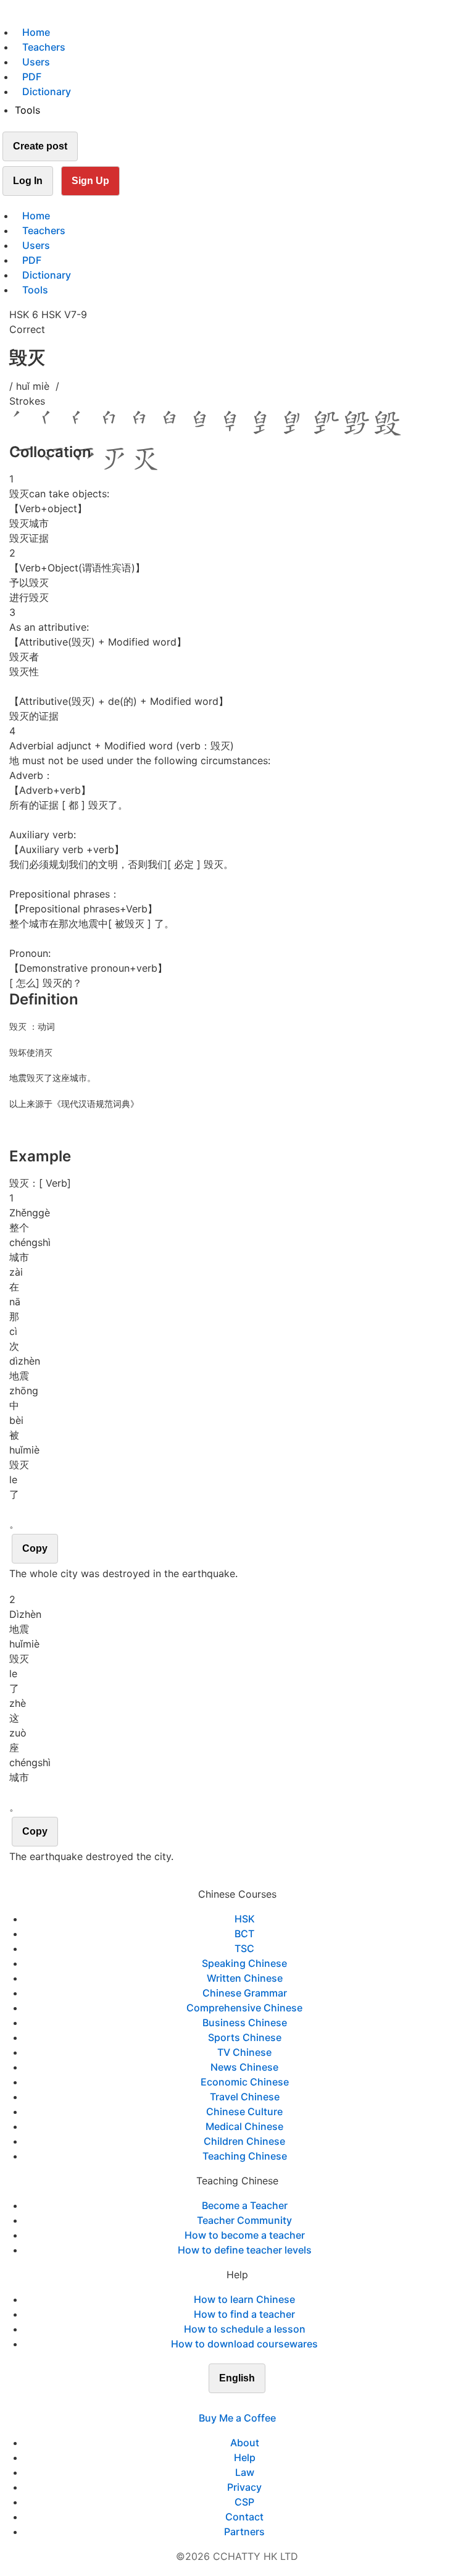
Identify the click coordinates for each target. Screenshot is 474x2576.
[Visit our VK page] (244, 2403)
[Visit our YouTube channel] (259, 2403)
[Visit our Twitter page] (230, 2403)
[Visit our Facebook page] (215, 2403)
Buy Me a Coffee (237, 2418)
